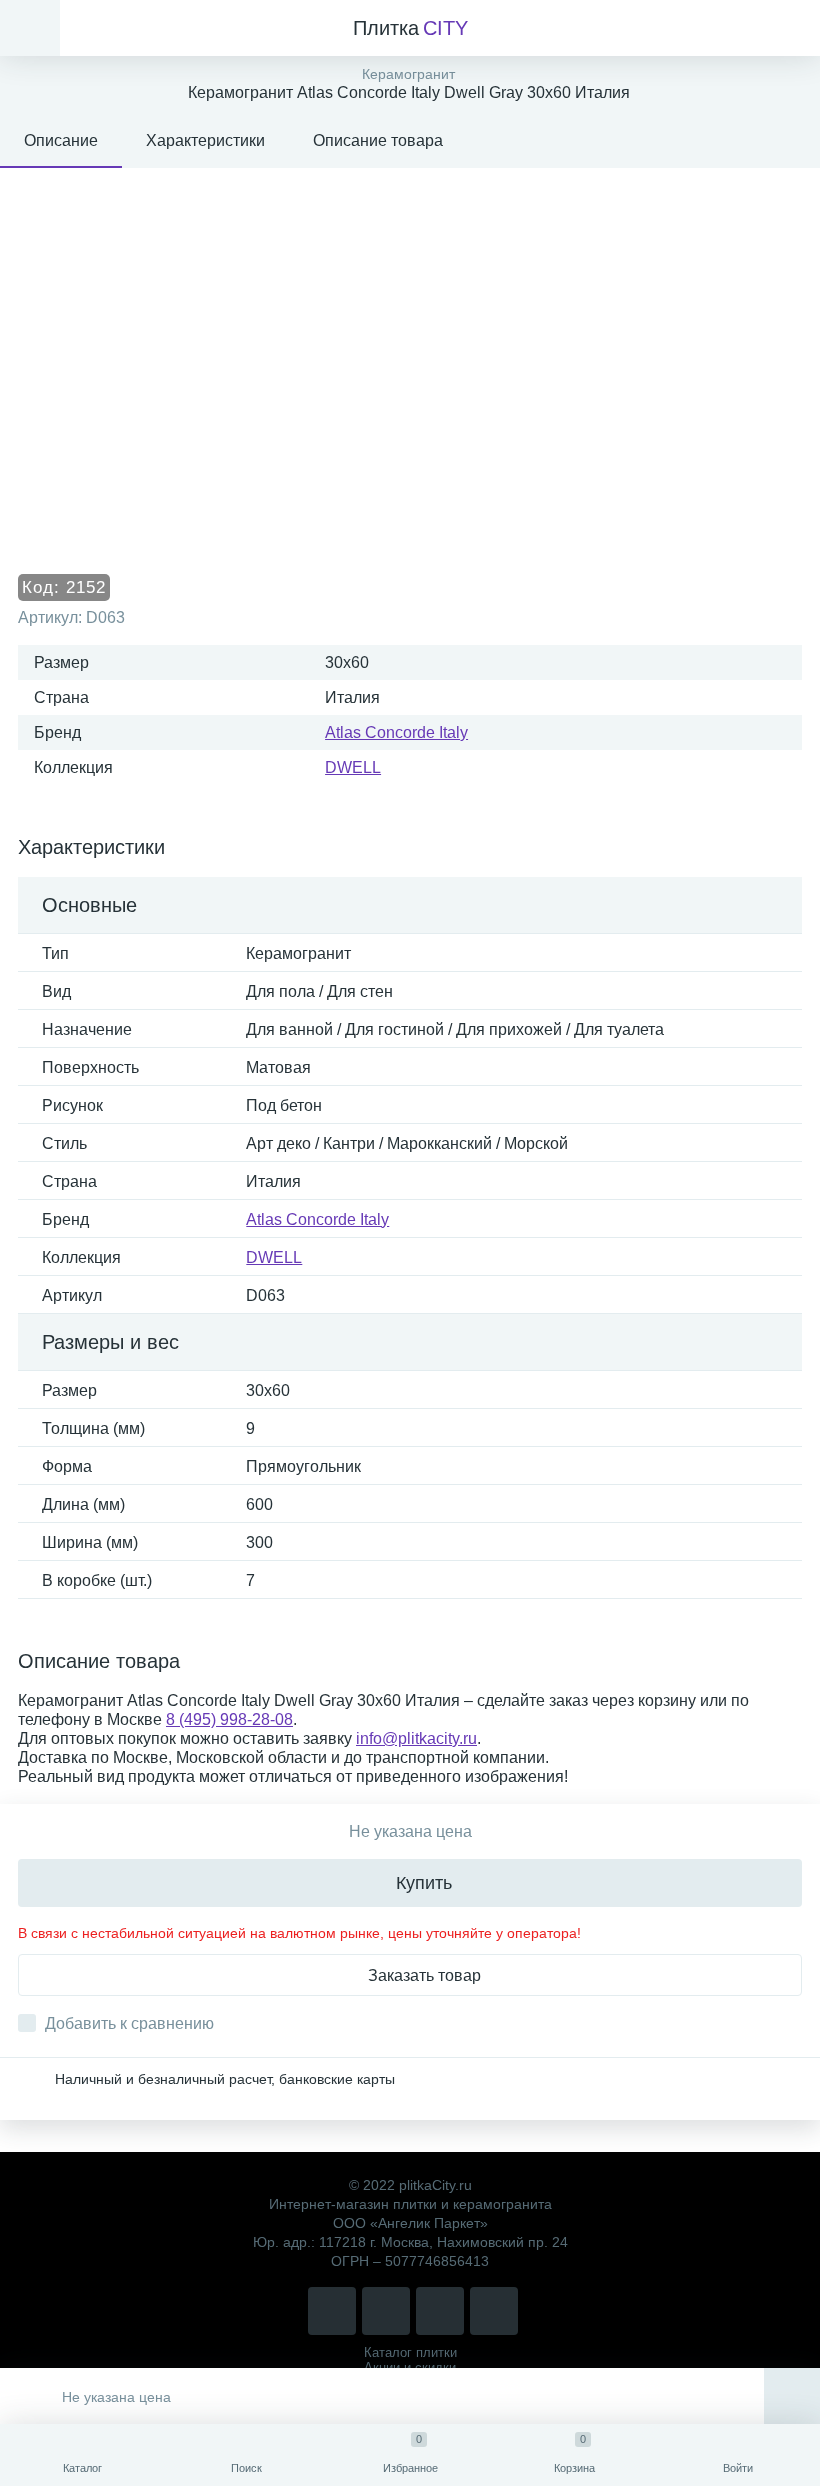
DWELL (353, 767)
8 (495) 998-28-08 (229, 1719)
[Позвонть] (332, 2311)
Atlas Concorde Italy (396, 732)
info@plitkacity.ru (416, 1738)
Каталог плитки (410, 2352)
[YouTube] (494, 2311)
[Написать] (386, 2311)
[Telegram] (440, 2311)
